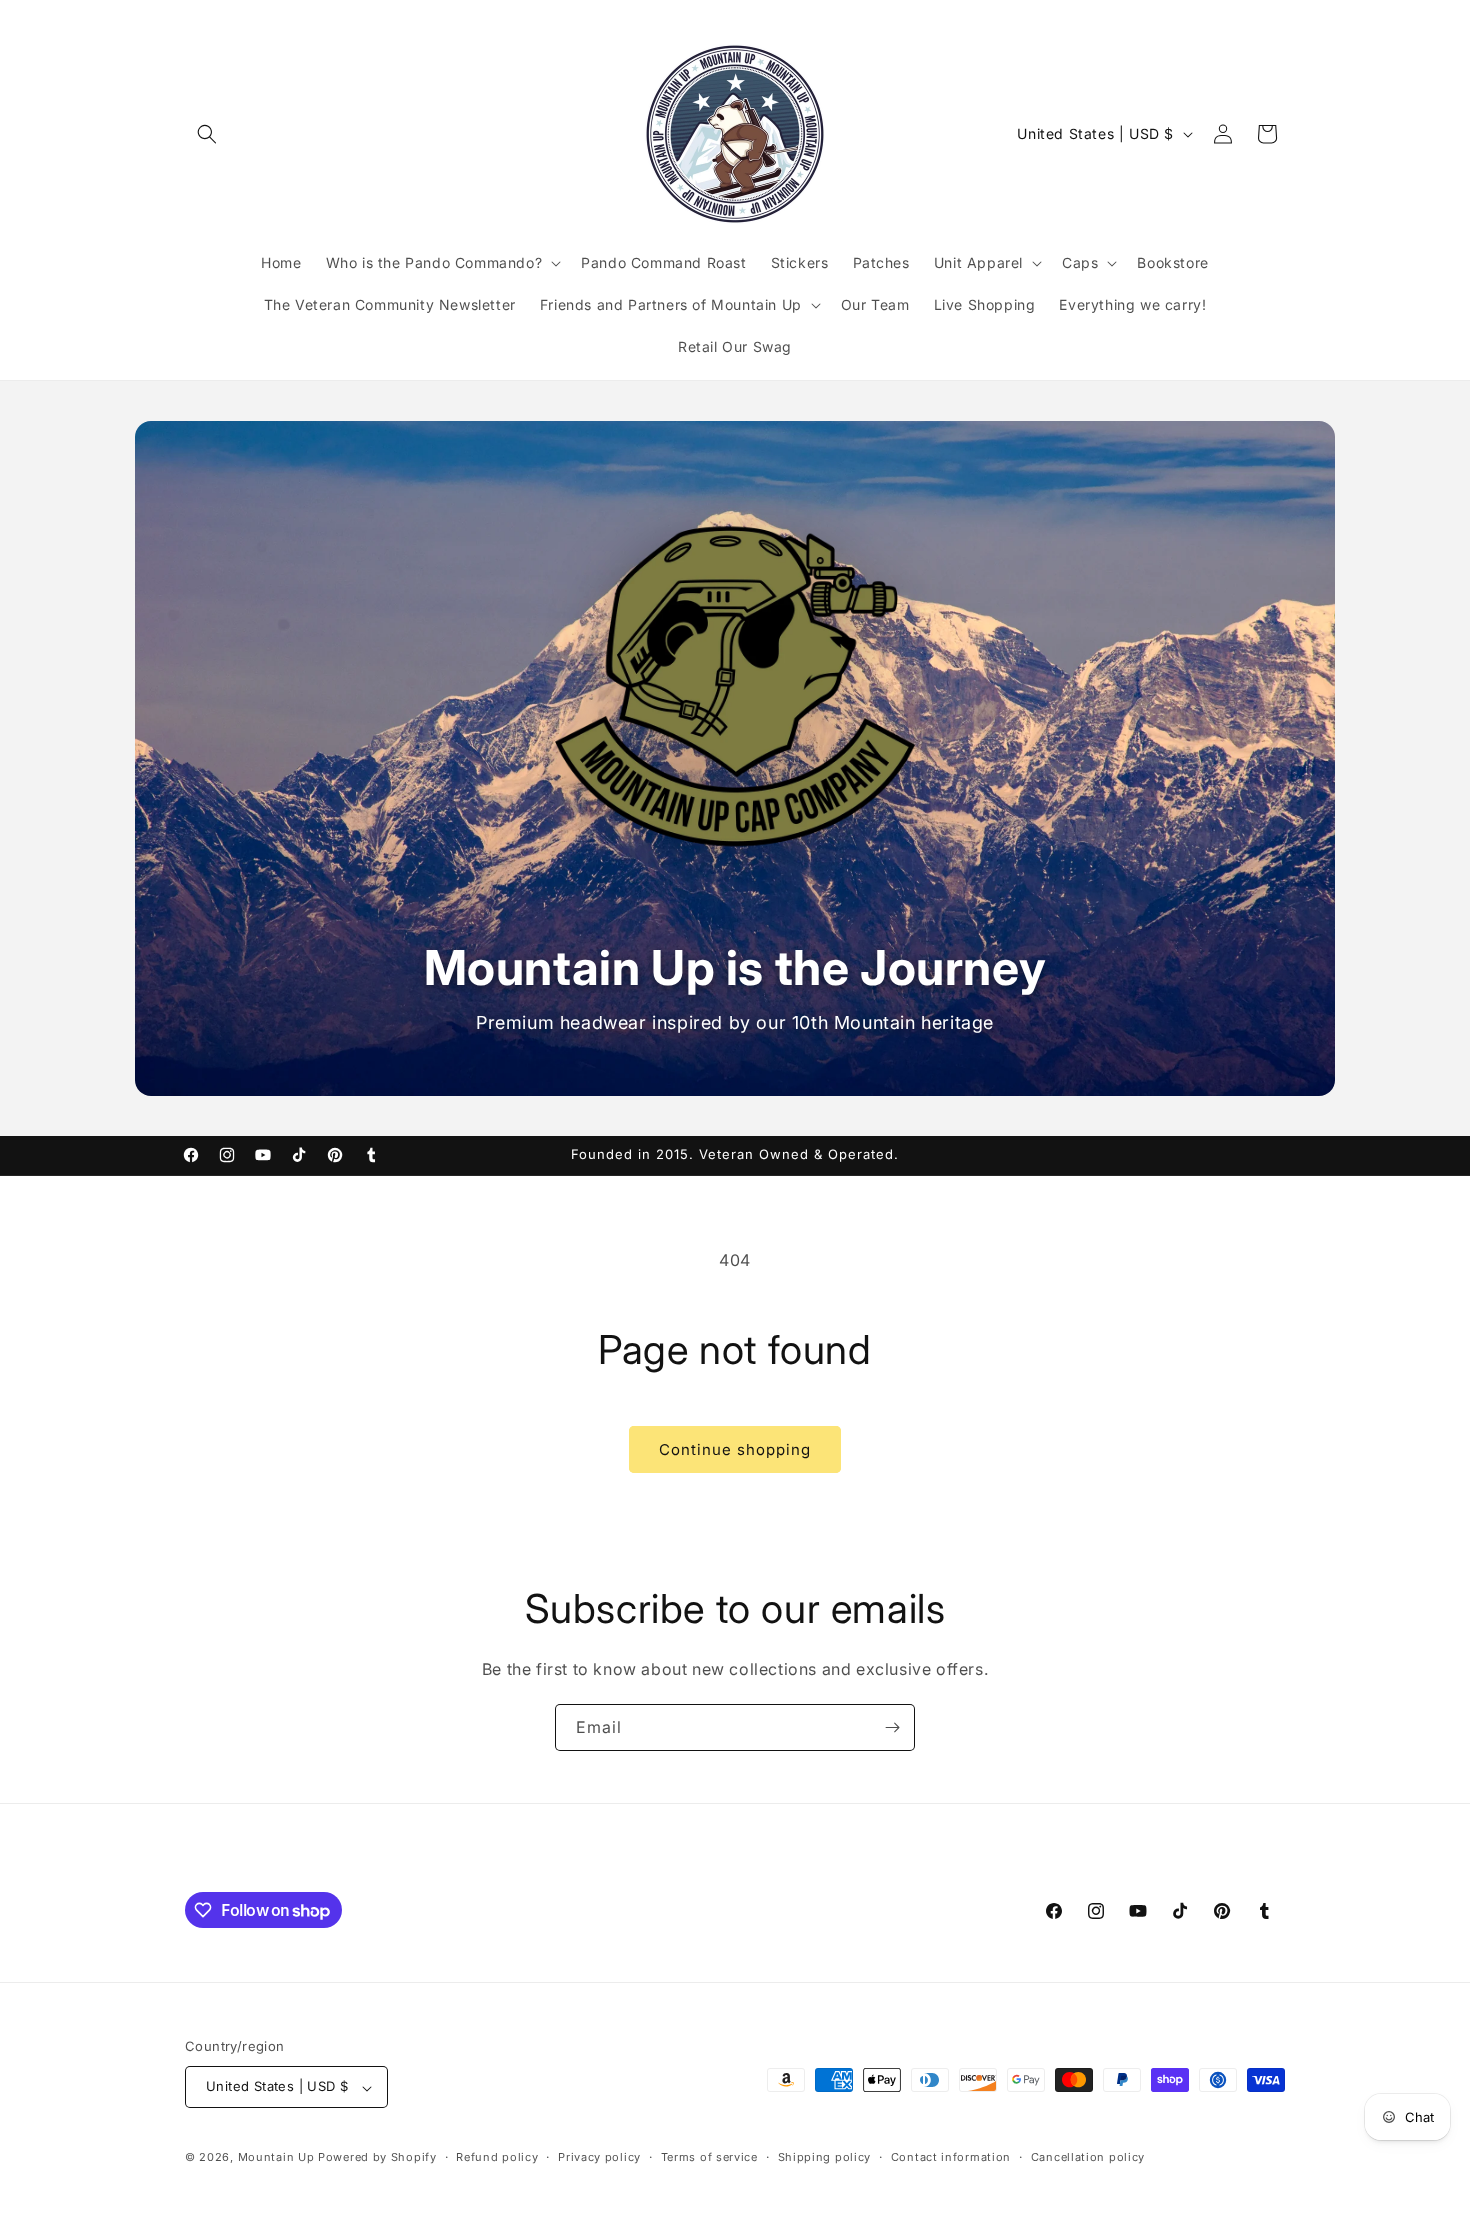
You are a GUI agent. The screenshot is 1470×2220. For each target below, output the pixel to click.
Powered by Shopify (377, 2158)
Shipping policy (825, 2157)
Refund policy (497, 2157)
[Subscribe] (892, 1727)
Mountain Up (278, 2158)
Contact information (951, 2157)
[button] (207, 134)
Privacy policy (599, 2157)
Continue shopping (735, 1449)
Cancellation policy (1088, 2157)
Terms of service (709, 2157)
